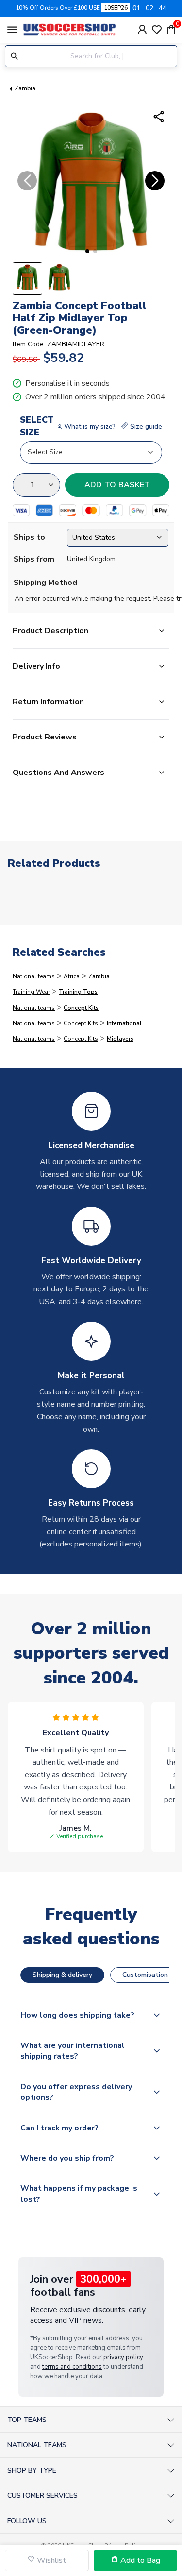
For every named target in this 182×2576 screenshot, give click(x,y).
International (124, 1023)
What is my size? (90, 426)
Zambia (25, 88)
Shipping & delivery (62, 1975)
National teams (34, 976)
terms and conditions (72, 2367)
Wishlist (50, 2560)
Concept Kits (81, 1008)
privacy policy (123, 2357)
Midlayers (120, 1039)
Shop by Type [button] (32, 2470)
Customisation (145, 1975)
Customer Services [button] (42, 2496)
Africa (72, 976)
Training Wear (31, 992)
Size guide (145, 426)
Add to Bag (139, 2560)
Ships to (29, 537)
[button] (87, 251)
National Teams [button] (37, 2445)
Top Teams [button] (27, 2420)
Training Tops (78, 992)
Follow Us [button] (27, 2521)
